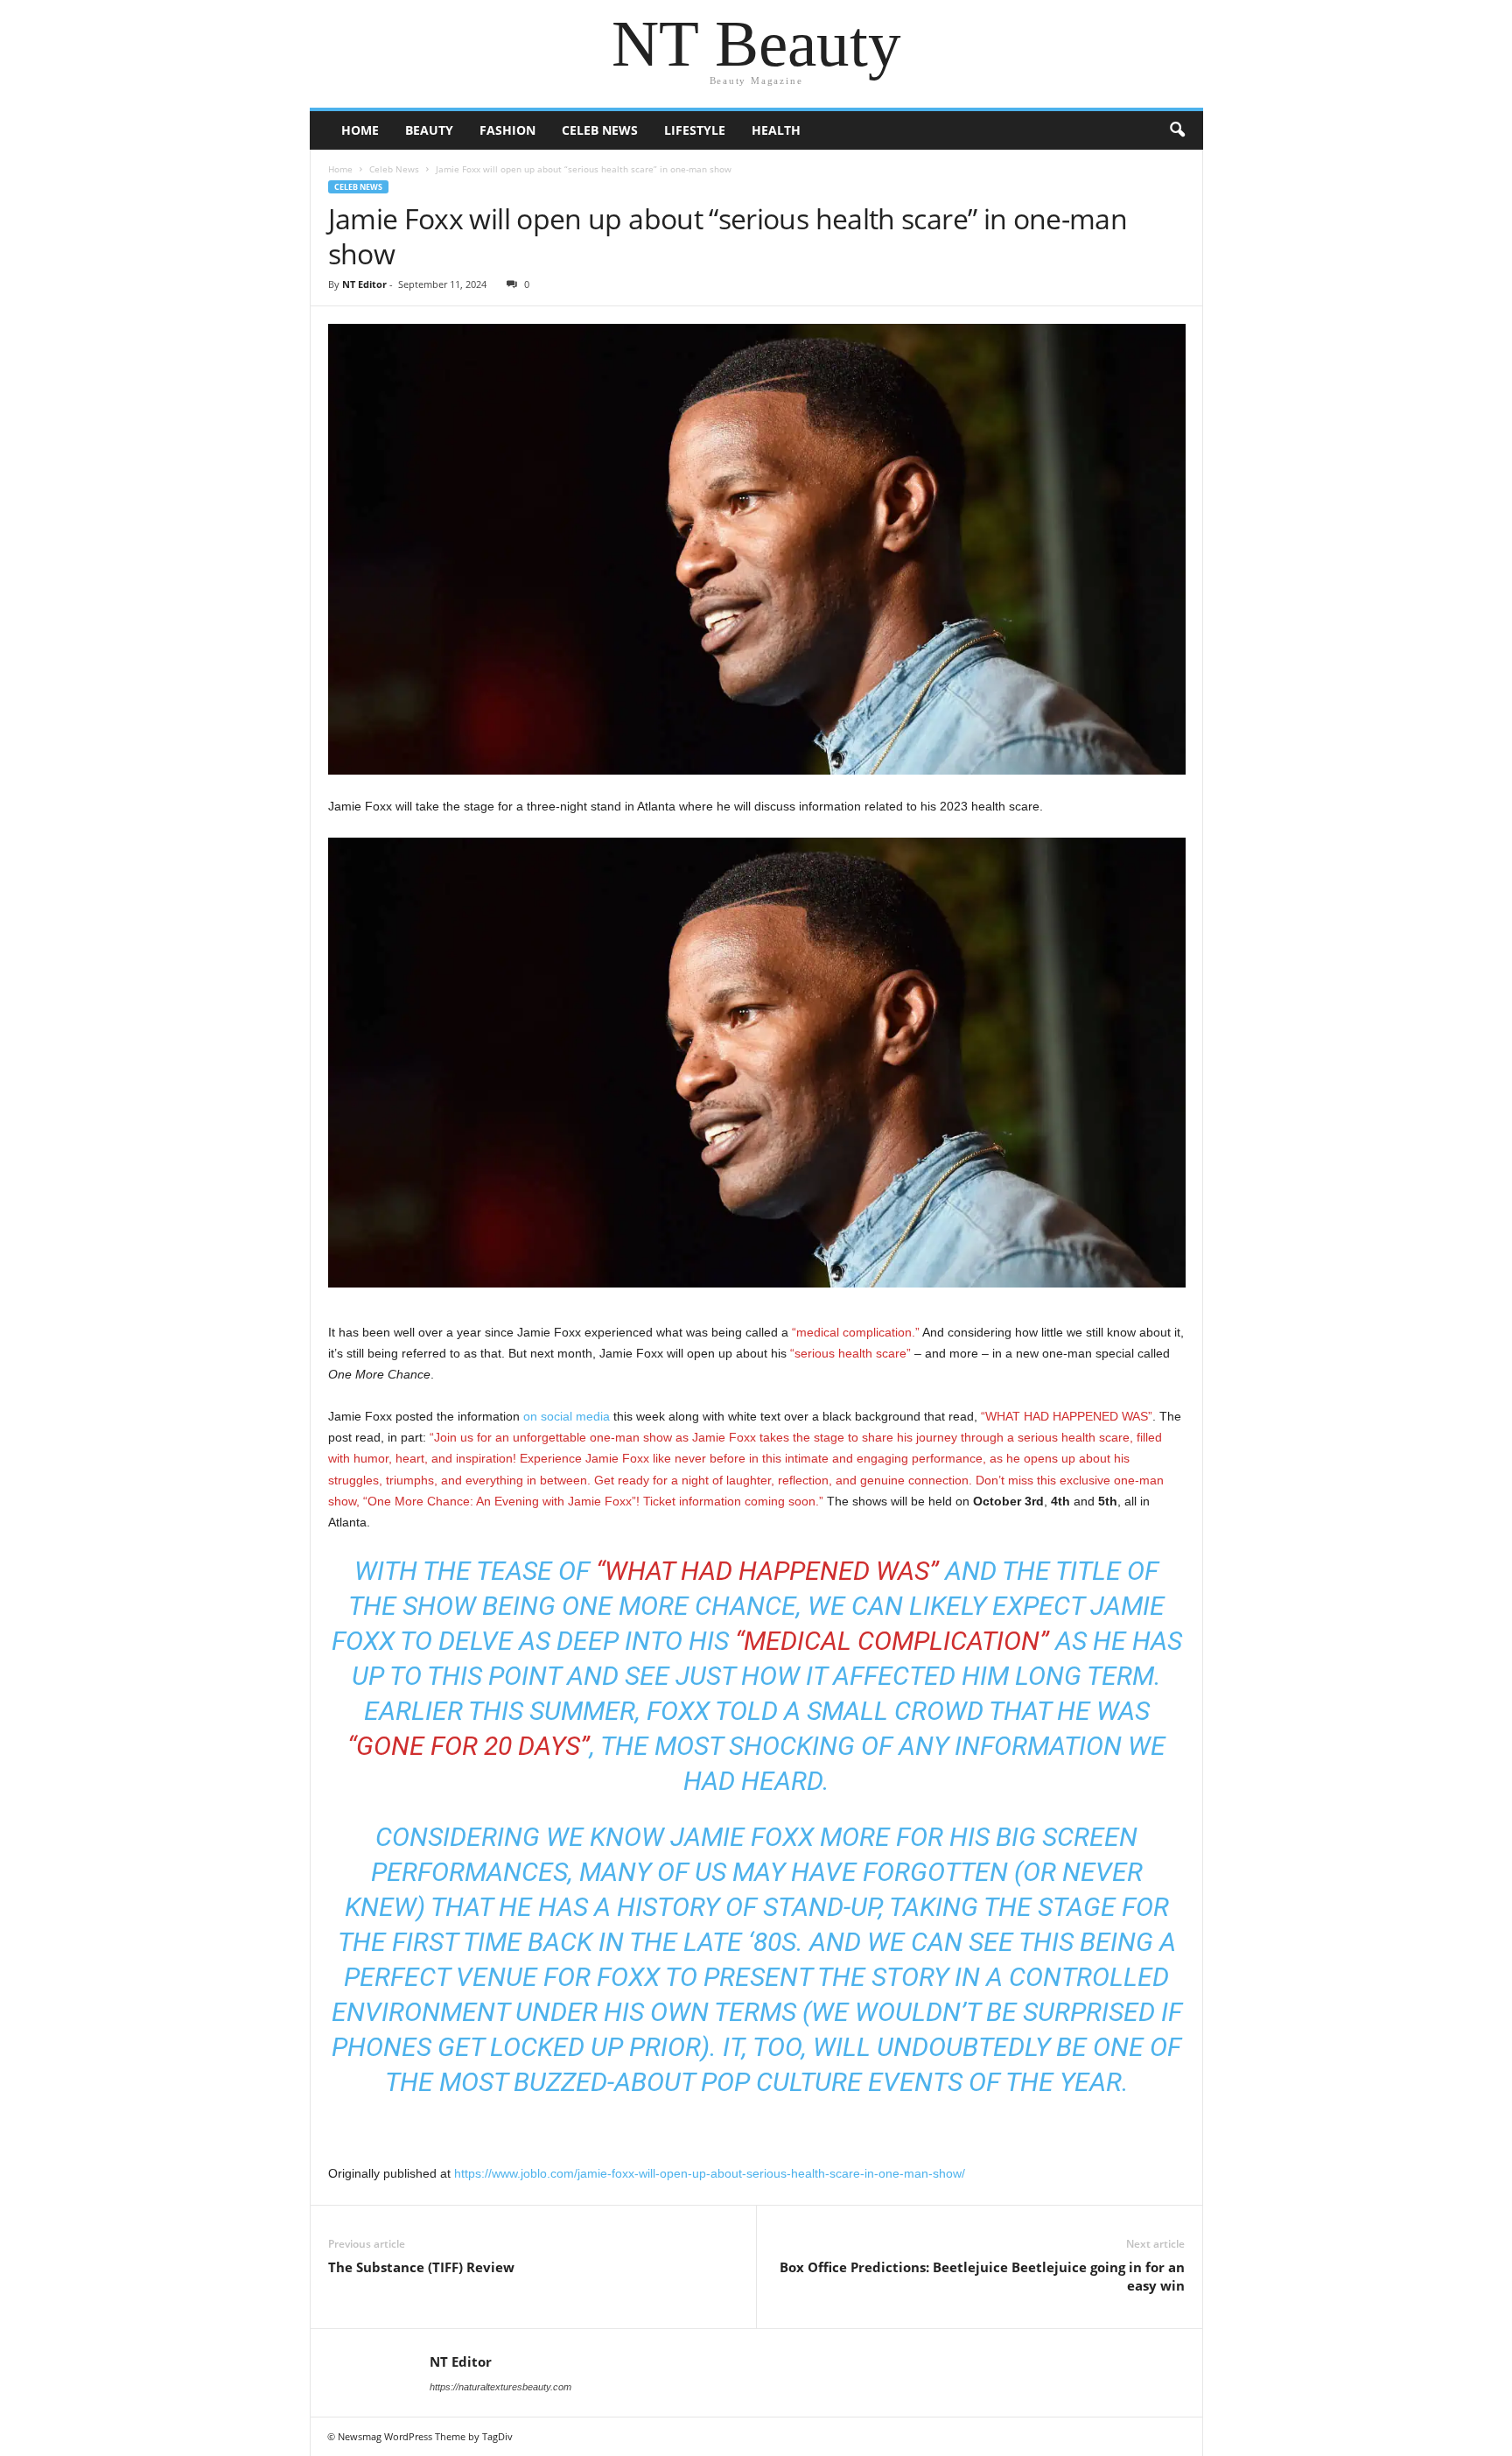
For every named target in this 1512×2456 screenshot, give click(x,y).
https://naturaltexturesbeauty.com (500, 2387)
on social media (567, 1416)
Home (360, 130)
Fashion (507, 130)
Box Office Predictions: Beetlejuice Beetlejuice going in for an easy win (982, 2276)
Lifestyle (695, 130)
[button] (1177, 130)
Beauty (429, 130)
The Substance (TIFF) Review (421, 2267)
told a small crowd (849, 1711)
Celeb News (600, 130)
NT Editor (364, 284)
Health (776, 130)
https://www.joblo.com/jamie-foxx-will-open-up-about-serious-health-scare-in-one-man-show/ (710, 2173)
